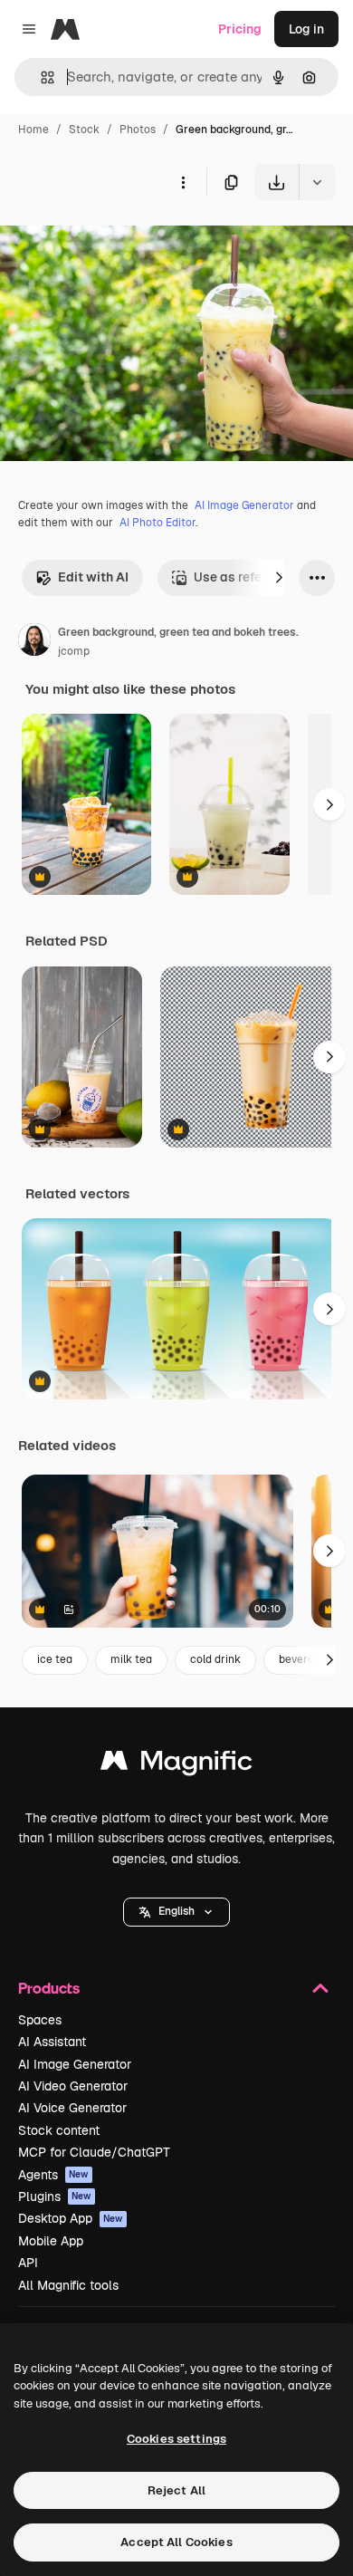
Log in (306, 29)
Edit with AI (93, 577)
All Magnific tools (68, 2285)
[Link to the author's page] (34, 642)
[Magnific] (176, 1765)
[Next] (279, 578)
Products (49, 1988)
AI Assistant (52, 2042)
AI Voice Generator (72, 2108)
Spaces (40, 2020)
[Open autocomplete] (40, 77)
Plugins (55, 2196)
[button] (176, 1912)
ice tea (55, 1659)
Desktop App (71, 2218)
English (176, 1911)
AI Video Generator (73, 2086)
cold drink (215, 1659)
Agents (53, 2175)
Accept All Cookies (176, 2542)
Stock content (59, 2130)
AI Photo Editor (157, 523)
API (28, 2263)
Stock (84, 130)
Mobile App (51, 2241)
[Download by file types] (317, 182)
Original (116, 242)
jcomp (74, 651)
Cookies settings (176, 2439)
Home (33, 130)
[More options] (183, 182)
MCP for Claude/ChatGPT (94, 2152)
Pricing (240, 29)
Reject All (176, 2490)
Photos (138, 130)
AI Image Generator (244, 505)
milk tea (131, 1659)
